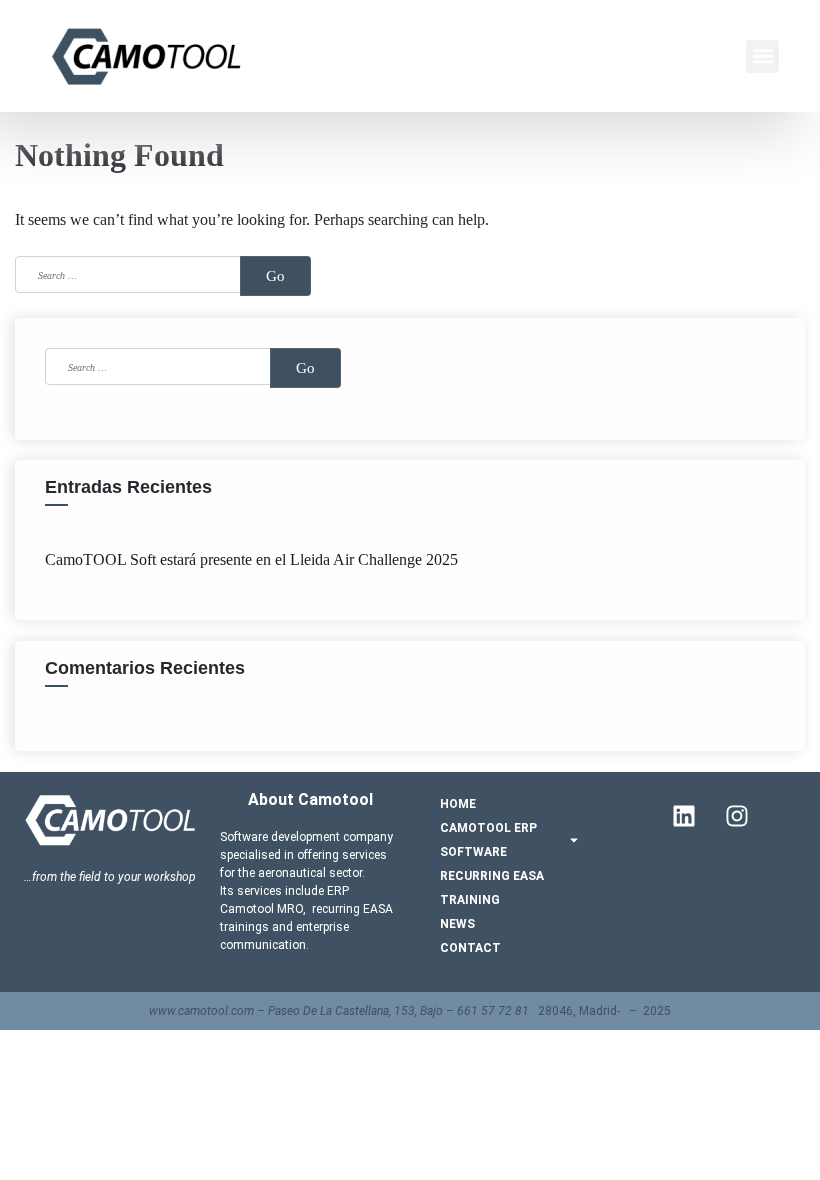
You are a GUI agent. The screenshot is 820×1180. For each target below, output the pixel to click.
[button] (762, 56)
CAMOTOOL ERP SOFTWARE (488, 840)
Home (458, 804)
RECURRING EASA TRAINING (492, 888)
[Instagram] (737, 816)
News (457, 924)
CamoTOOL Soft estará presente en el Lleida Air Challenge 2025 (251, 559)
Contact (470, 948)
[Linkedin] (684, 816)
